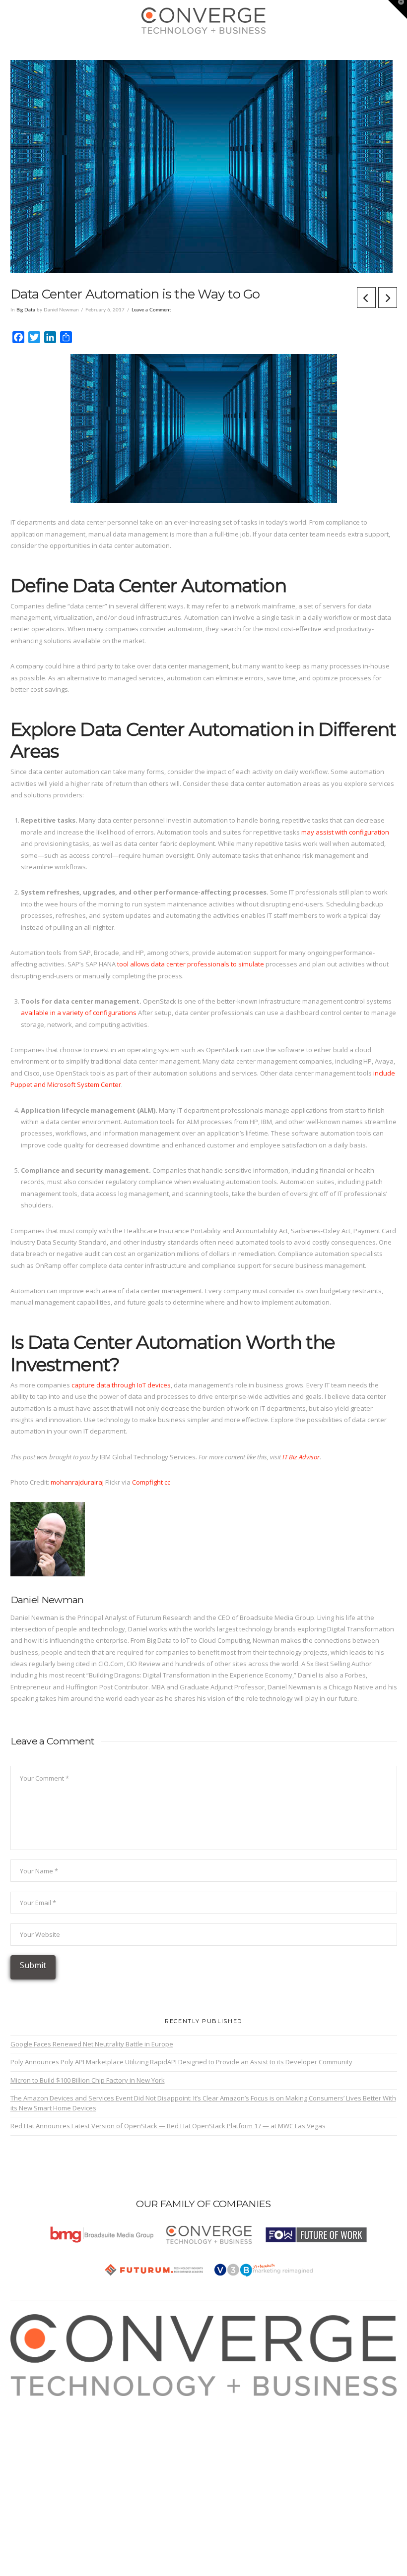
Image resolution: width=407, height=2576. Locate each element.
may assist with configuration (345, 832)
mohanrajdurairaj (77, 1482)
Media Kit (35, 2413)
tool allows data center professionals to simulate (191, 964)
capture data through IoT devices (121, 1385)
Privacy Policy (41, 2436)
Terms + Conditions (50, 2425)
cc (167, 1482)
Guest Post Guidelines (55, 2448)
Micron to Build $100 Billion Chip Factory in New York (88, 2080)
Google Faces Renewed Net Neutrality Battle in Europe (92, 2044)
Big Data (26, 310)
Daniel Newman (47, 1600)
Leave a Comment (151, 310)
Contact (32, 2459)
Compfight (147, 1482)
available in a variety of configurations (79, 1013)
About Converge (45, 2401)
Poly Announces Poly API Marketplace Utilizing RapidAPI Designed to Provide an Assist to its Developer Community (181, 2062)
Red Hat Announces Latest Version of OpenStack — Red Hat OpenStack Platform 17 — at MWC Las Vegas (168, 2126)
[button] (204, 50)
